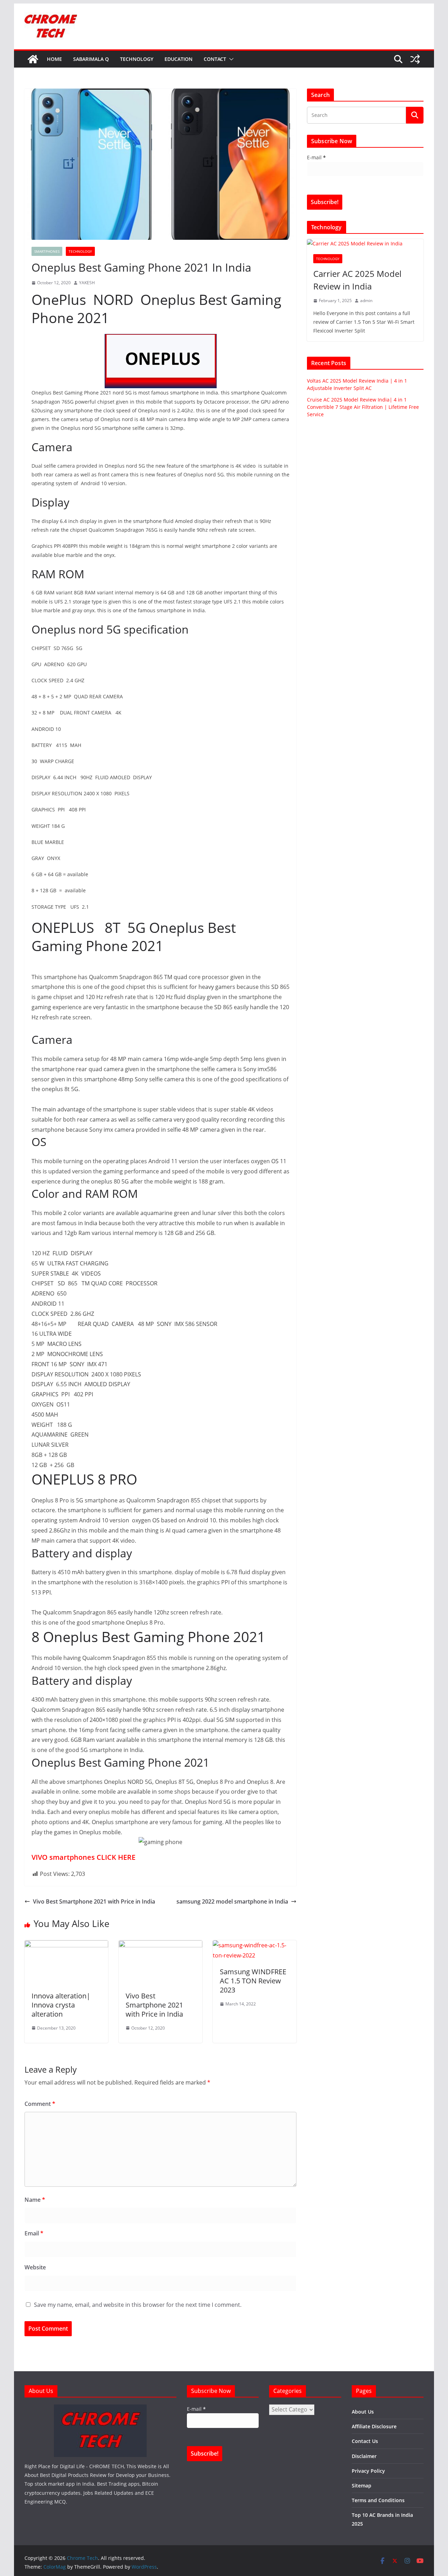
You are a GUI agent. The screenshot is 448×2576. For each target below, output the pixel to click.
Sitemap (362, 2486)
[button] (230, 59)
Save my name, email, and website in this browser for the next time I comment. (138, 2305)
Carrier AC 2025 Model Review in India (357, 280)
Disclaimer (364, 2456)
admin (366, 301)
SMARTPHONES (47, 251)
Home (54, 59)
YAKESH (87, 283)
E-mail (316, 157)
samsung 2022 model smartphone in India (232, 1901)
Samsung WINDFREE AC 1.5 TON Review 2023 (253, 1981)
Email (34, 2233)
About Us (363, 2412)
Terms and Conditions (378, 2500)
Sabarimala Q (91, 59)
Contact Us (365, 2441)
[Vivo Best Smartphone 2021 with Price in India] (160, 1945)
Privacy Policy (368, 2471)
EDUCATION (178, 59)
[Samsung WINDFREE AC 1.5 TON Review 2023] (255, 1945)
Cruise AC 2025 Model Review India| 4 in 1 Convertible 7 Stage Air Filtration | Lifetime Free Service (363, 407)
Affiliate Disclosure (374, 2426)
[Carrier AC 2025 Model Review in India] (365, 243)
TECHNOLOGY (137, 59)
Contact (215, 59)
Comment (40, 2104)
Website (35, 2267)
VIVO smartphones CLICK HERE (83, 1857)
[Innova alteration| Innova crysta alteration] (66, 1945)
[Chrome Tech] (33, 59)
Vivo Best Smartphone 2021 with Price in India (94, 1901)
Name (35, 2200)
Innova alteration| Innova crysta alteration (61, 2005)
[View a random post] (415, 59)
